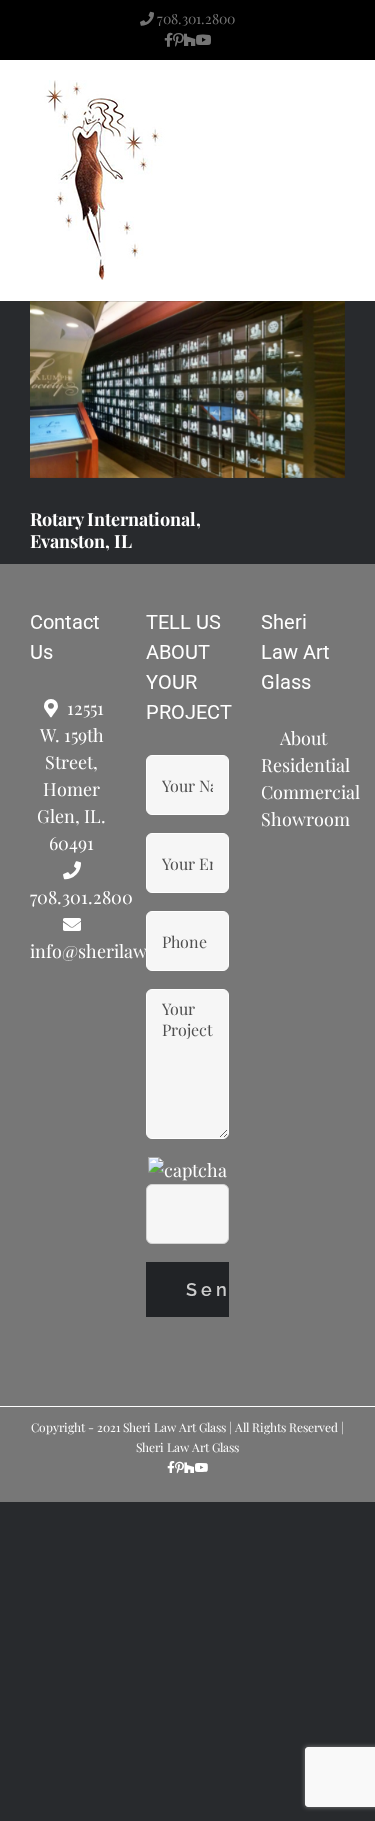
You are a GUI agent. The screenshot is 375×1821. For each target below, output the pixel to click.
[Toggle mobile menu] (337, 115)
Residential (303, 765)
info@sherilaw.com (72, 951)
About (303, 738)
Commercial (303, 792)
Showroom (303, 819)
